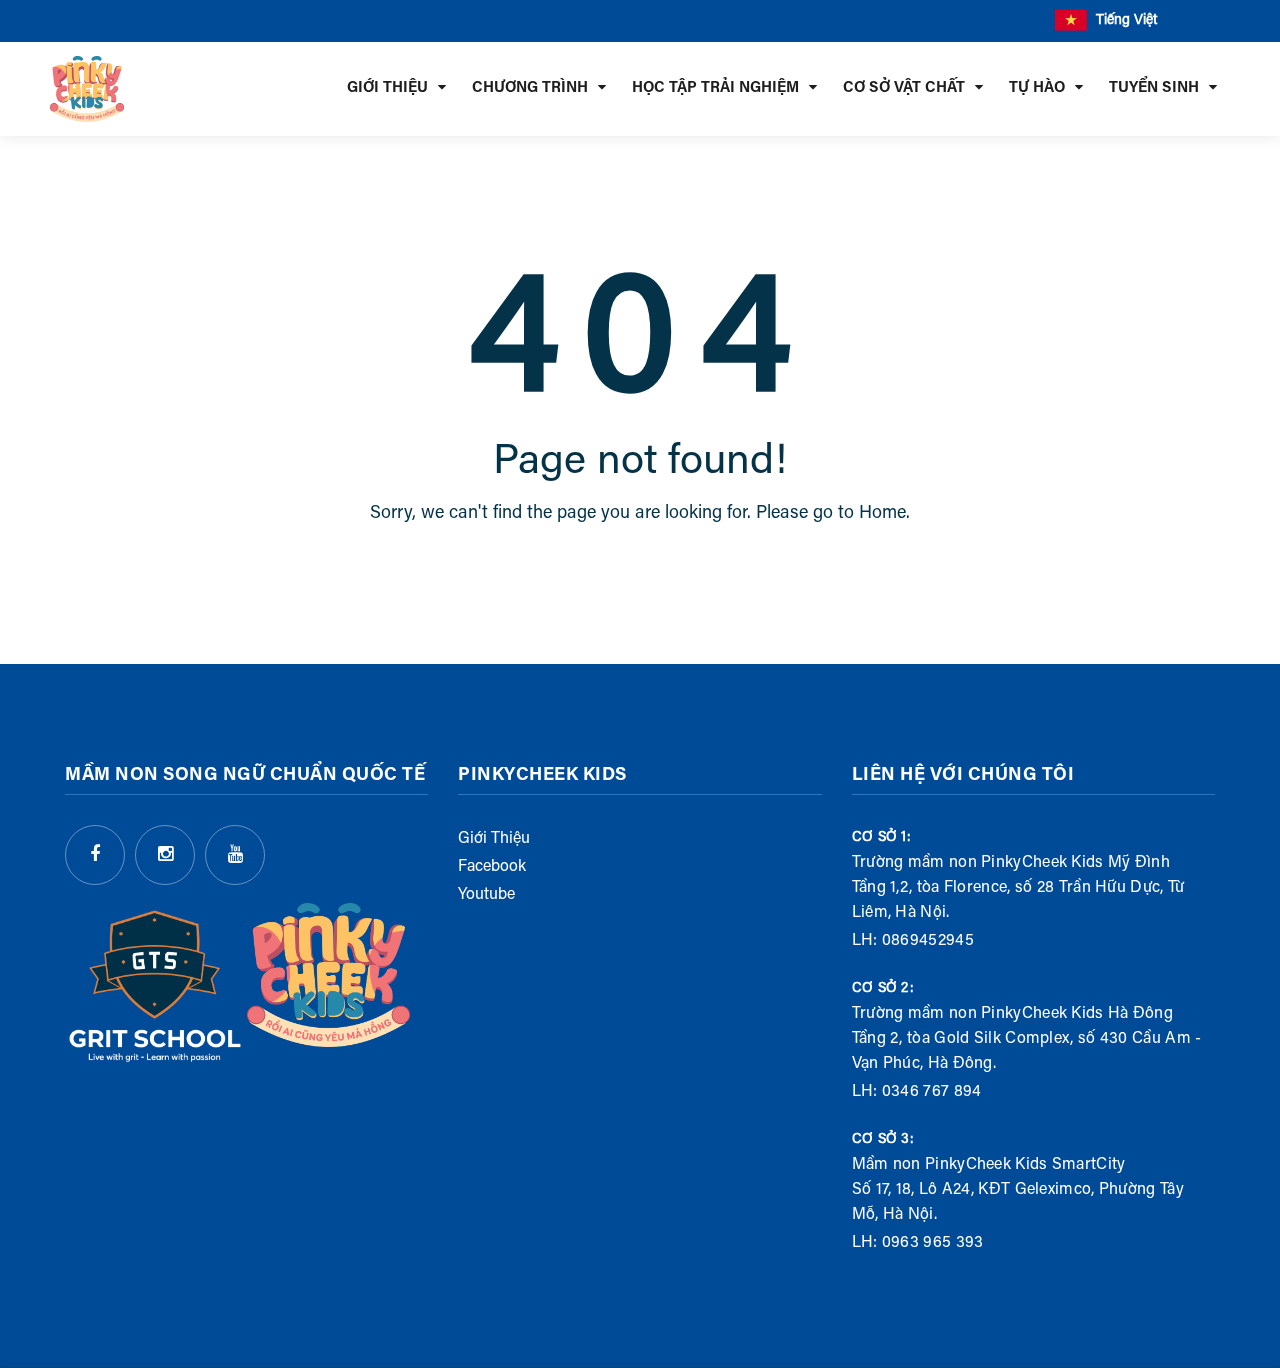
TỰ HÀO (1037, 88)
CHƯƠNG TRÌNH (530, 88)
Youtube (486, 895)
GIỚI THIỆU (387, 88)
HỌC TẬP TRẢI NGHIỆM (715, 88)
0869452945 (928, 941)
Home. (884, 514)
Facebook (492, 867)
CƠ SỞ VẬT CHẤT (904, 88)
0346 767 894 (932, 1092)
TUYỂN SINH (1154, 88)
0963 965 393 (933, 1243)
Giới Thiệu (494, 839)
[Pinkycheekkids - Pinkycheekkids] (87, 88)
